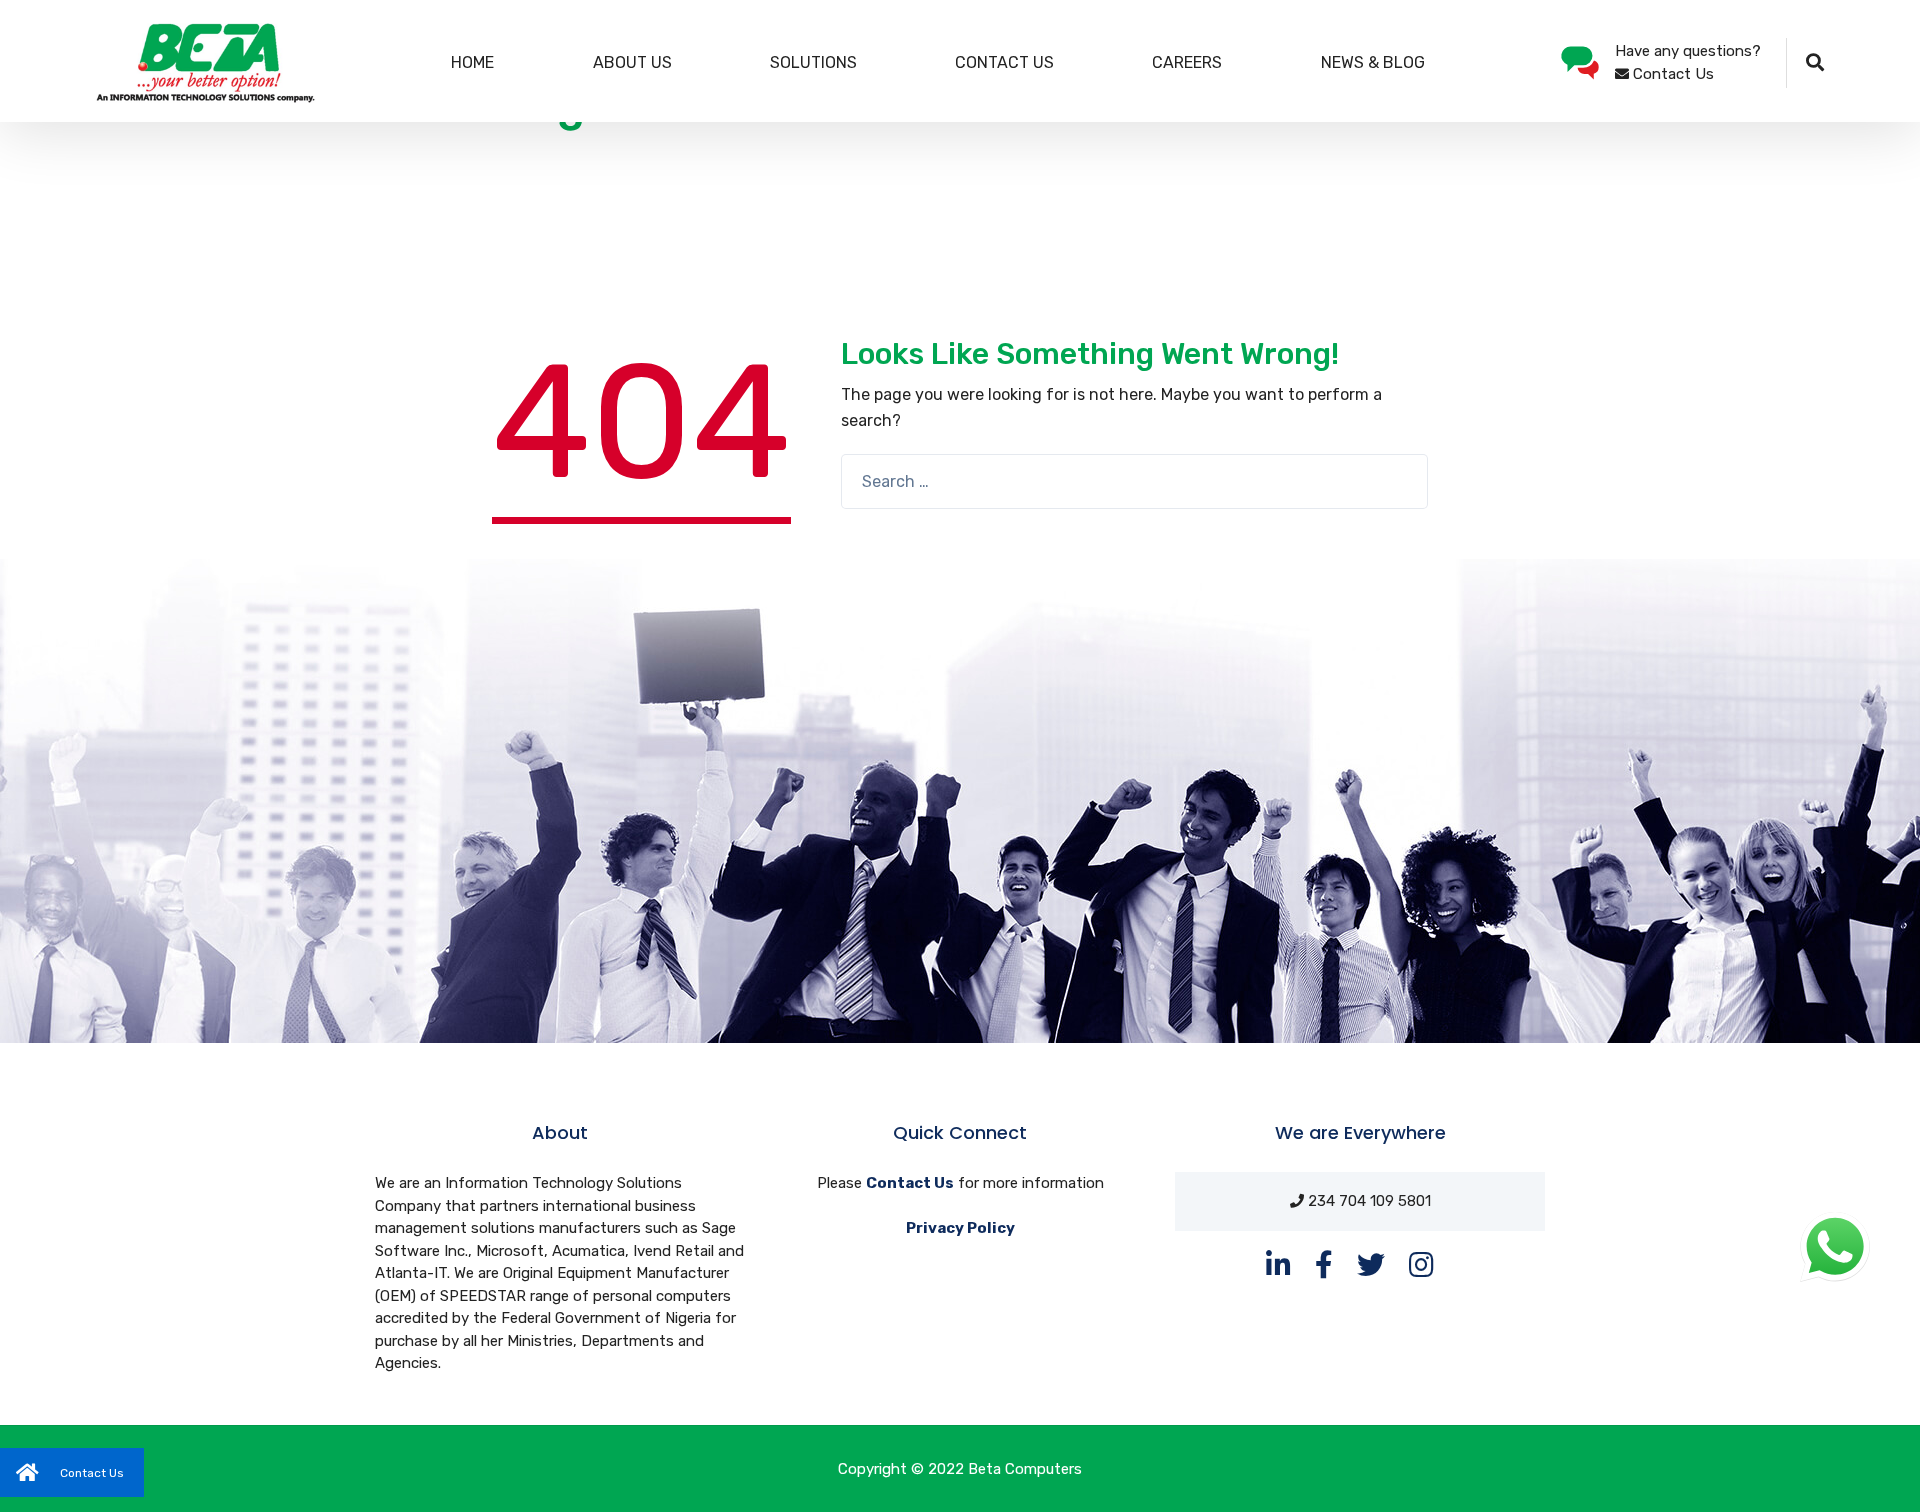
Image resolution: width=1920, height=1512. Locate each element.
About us (632, 62)
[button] (72, 1472)
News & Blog (1373, 62)
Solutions (813, 62)
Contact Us (1004, 62)
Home (472, 62)
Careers (1187, 62)
